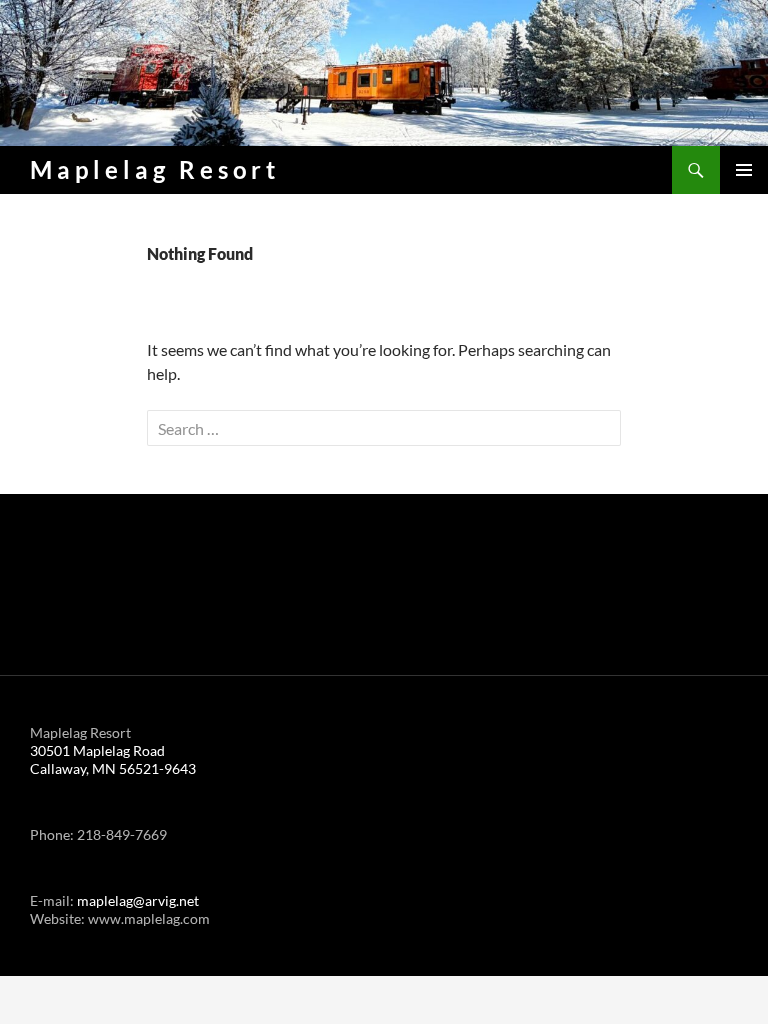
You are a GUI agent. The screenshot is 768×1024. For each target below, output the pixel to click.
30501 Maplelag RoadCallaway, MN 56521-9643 (113, 759)
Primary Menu (744, 170)
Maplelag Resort (155, 169)
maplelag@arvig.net (138, 900)
